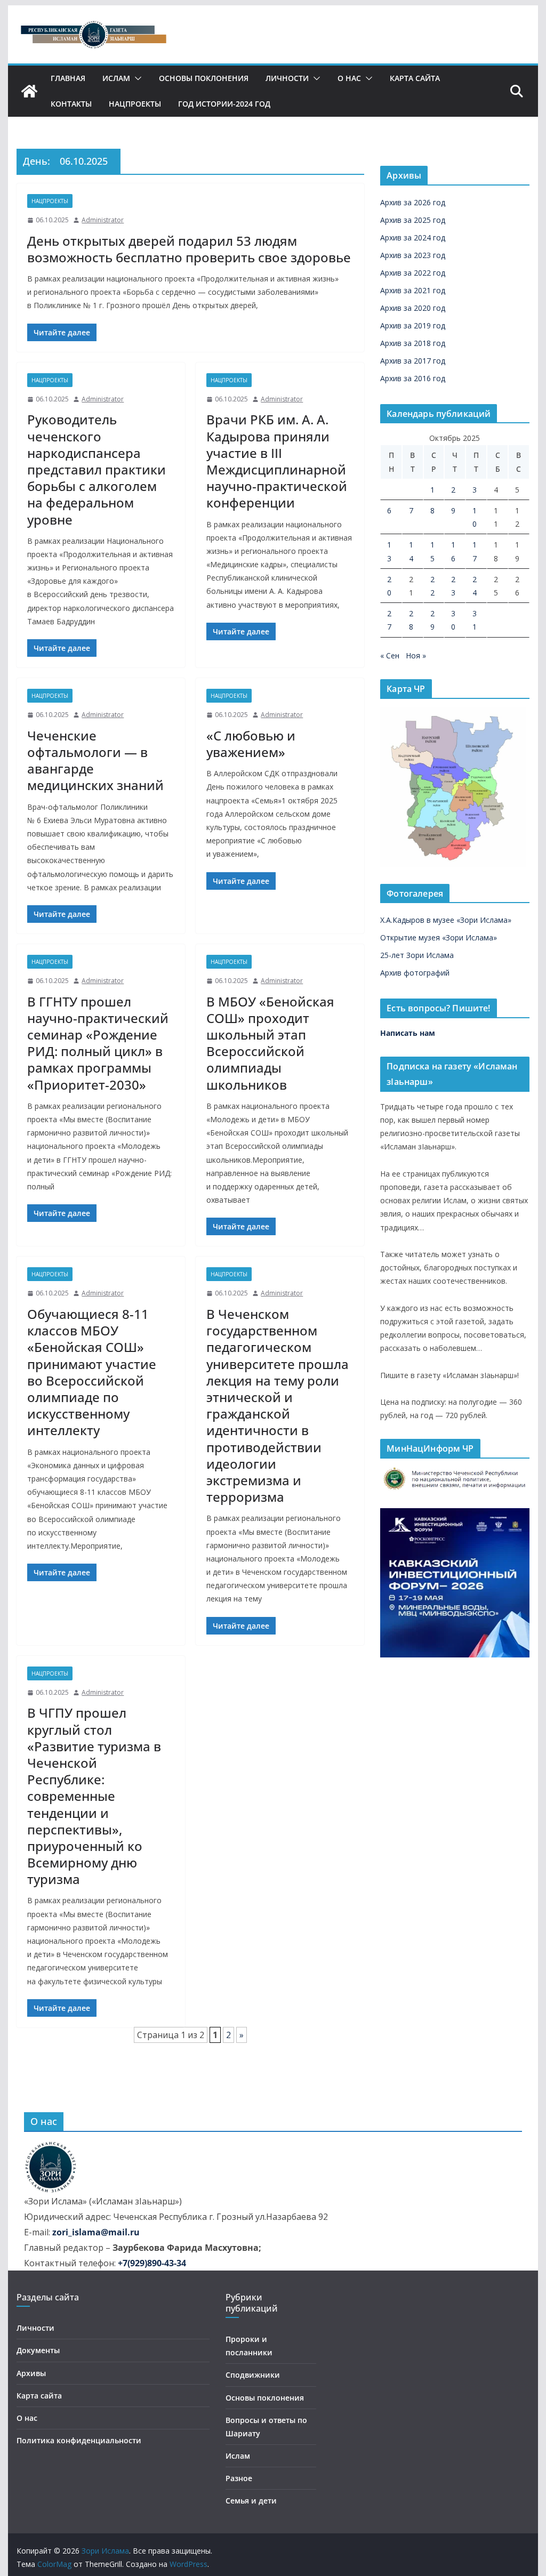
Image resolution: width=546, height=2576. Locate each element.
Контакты (71, 104)
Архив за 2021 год (413, 290)
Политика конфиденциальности (79, 2440)
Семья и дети (251, 2501)
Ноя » (416, 655)
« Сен (390, 655)
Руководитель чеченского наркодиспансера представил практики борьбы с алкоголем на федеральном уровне (97, 469)
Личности (287, 78)
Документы (38, 2350)
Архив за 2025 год (413, 220)
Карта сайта (415, 78)
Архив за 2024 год (413, 238)
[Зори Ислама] (29, 91)
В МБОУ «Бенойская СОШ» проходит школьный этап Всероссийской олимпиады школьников (270, 1043)
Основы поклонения (204, 78)
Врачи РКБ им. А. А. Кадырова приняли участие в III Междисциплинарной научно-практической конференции (277, 461)
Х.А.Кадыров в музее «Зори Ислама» (446, 920)
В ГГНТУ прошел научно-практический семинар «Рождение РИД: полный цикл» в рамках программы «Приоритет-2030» (98, 1043)
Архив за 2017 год (413, 361)
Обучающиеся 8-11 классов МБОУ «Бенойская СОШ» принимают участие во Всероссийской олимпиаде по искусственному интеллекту (92, 1372)
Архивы (31, 2373)
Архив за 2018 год (413, 343)
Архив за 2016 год (413, 378)
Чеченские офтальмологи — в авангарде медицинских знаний (95, 760)
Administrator (103, 220)
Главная (68, 78)
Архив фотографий (415, 973)
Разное (239, 2478)
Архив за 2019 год (413, 325)
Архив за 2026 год (413, 202)
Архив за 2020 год (413, 308)
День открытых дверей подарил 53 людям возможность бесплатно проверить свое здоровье (189, 249)
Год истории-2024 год (224, 104)
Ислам (116, 78)
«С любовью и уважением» (251, 744)
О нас (349, 78)
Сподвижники (253, 2375)
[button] (136, 78)
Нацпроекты (135, 104)
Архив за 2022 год (413, 273)
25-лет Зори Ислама (417, 955)
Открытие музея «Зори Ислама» (439, 937)
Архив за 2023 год (413, 255)
